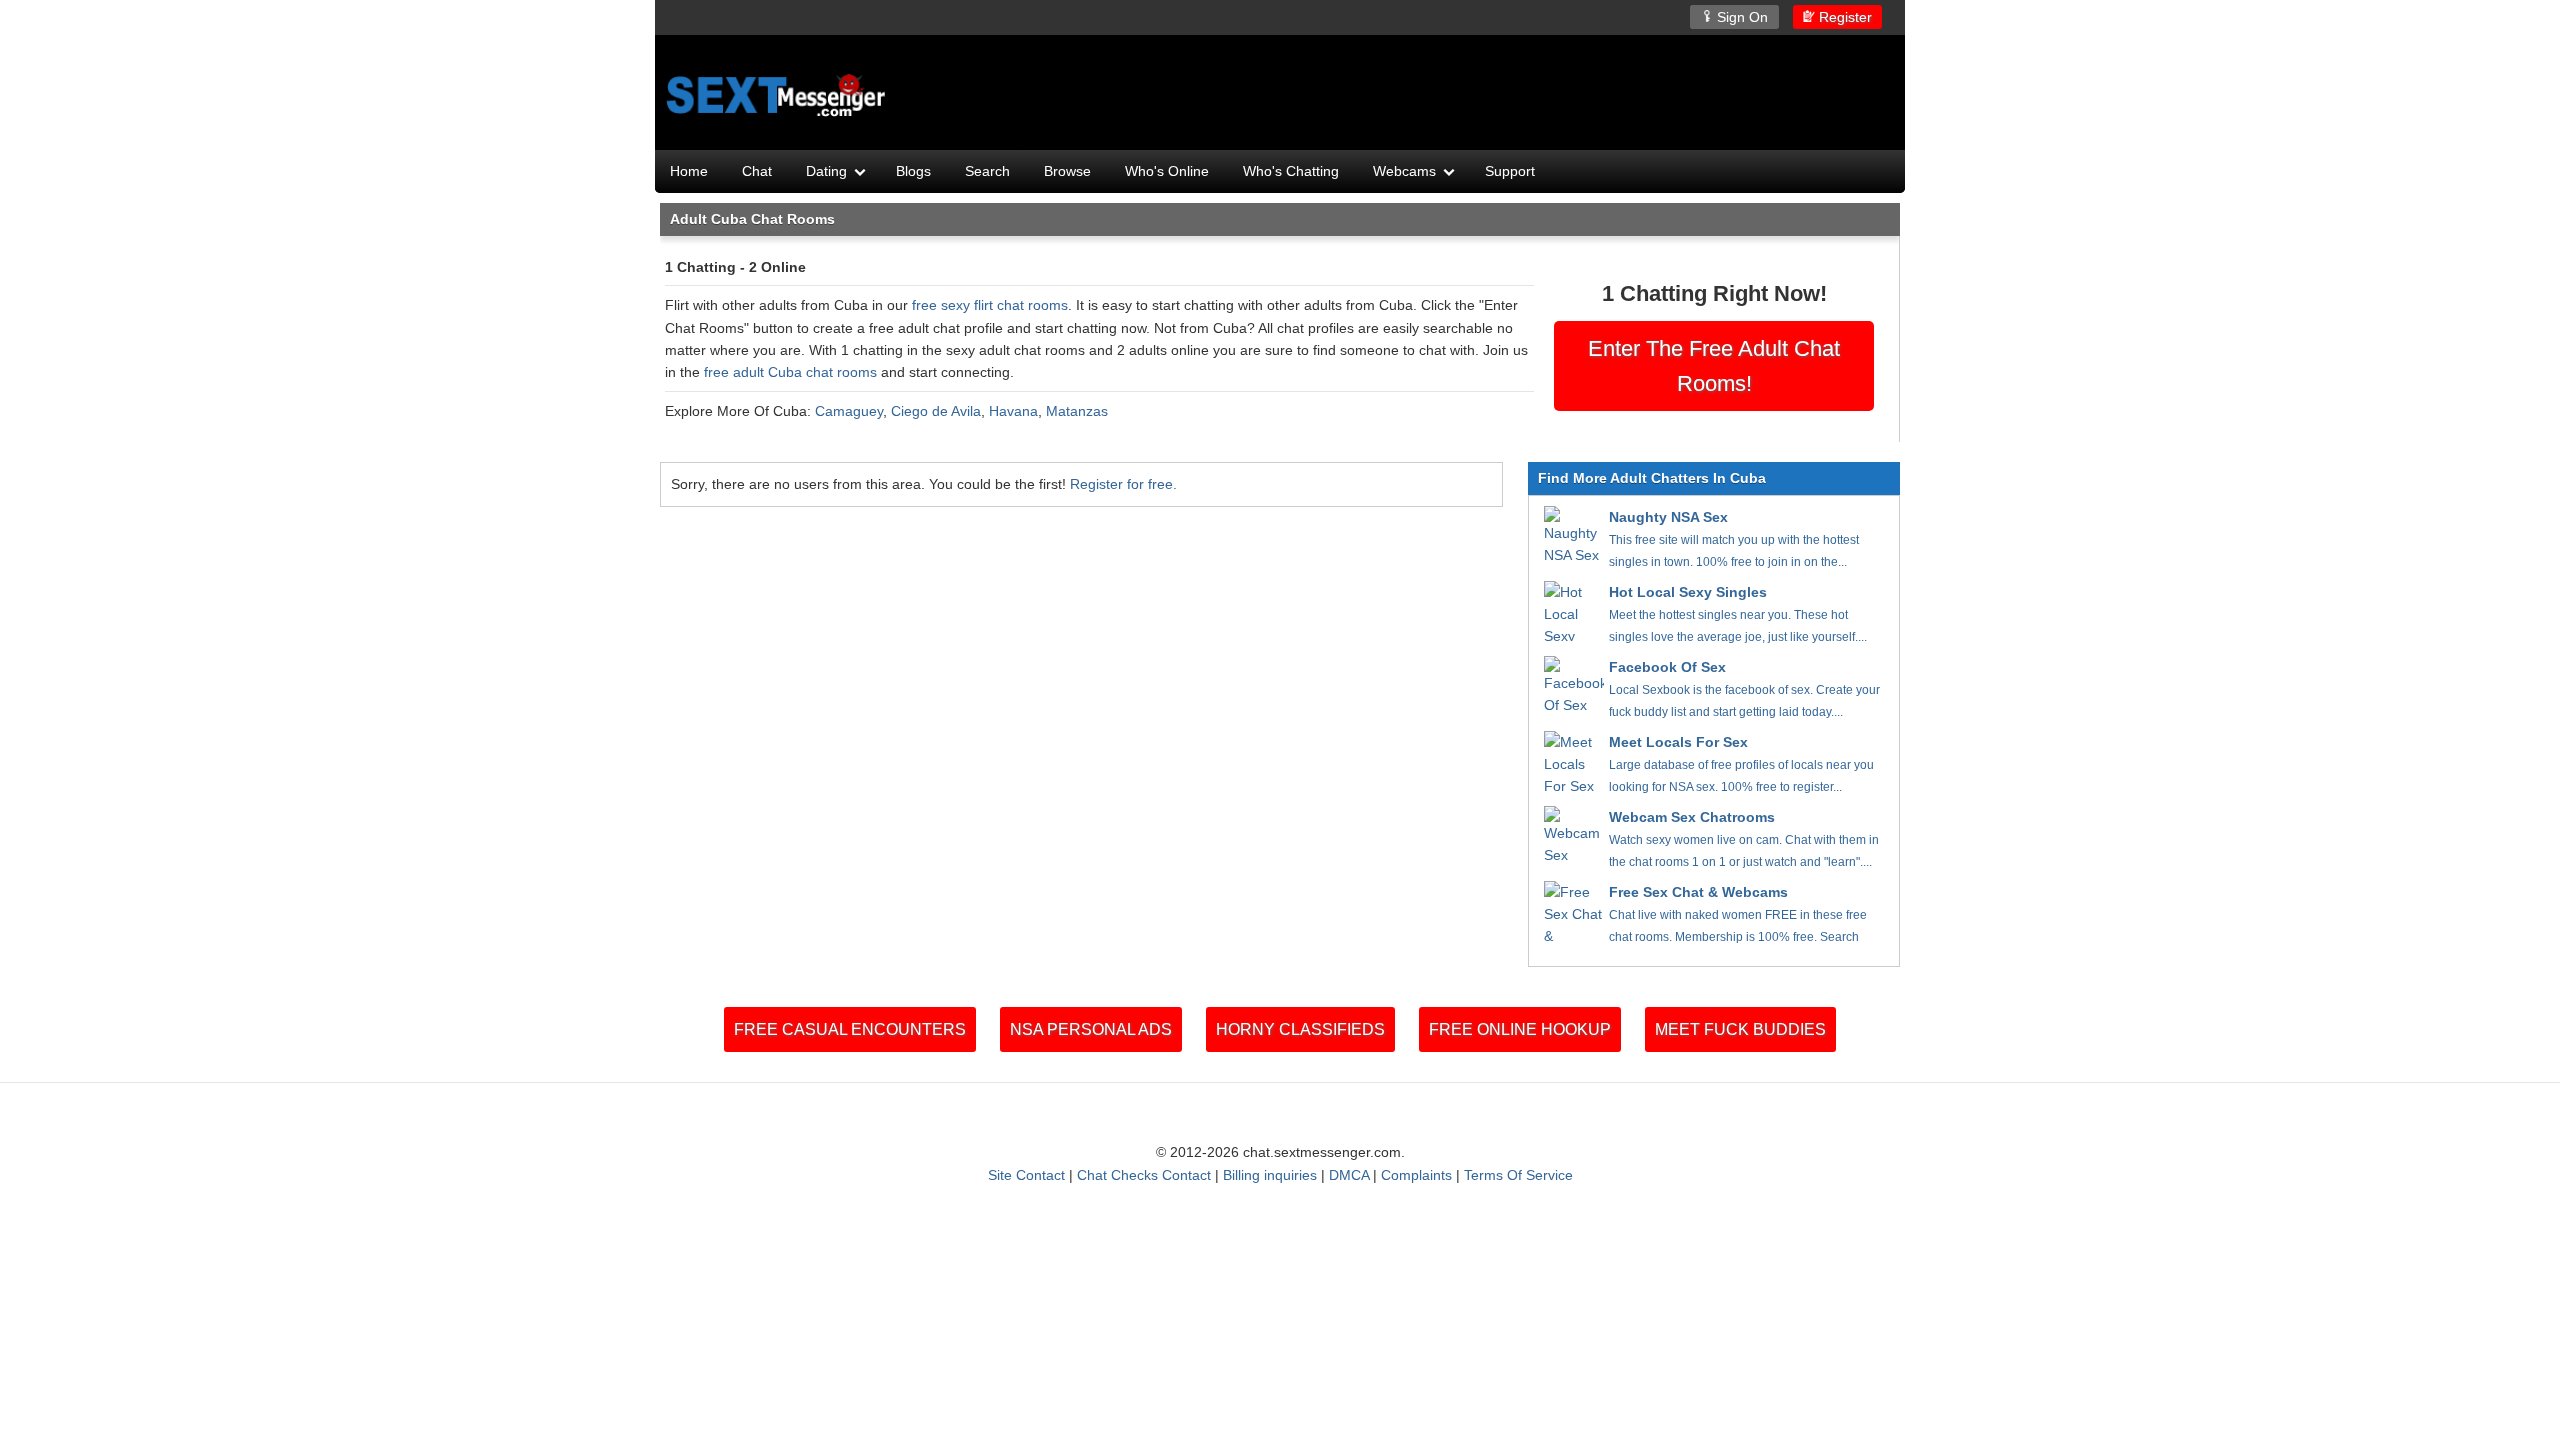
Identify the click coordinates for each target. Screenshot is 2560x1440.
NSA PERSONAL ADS (1091, 1029)
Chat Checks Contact (1144, 1175)
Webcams (1404, 171)
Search (987, 171)
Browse (1067, 171)
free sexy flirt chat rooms (990, 305)
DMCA (1349, 1175)
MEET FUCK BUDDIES (1740, 1029)
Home (689, 171)
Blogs (913, 171)
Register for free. (1123, 484)
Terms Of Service (1518, 1175)
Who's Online (1167, 171)
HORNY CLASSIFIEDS (1300, 1029)
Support (1510, 171)
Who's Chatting (1291, 171)
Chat (757, 171)
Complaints (1416, 1175)
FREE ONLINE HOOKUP (1520, 1029)
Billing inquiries (1270, 1175)
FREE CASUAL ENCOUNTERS (850, 1029)
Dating (826, 171)
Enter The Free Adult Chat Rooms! (1714, 366)
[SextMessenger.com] (777, 95)
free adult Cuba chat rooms (790, 372)
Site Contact (1026, 1175)
